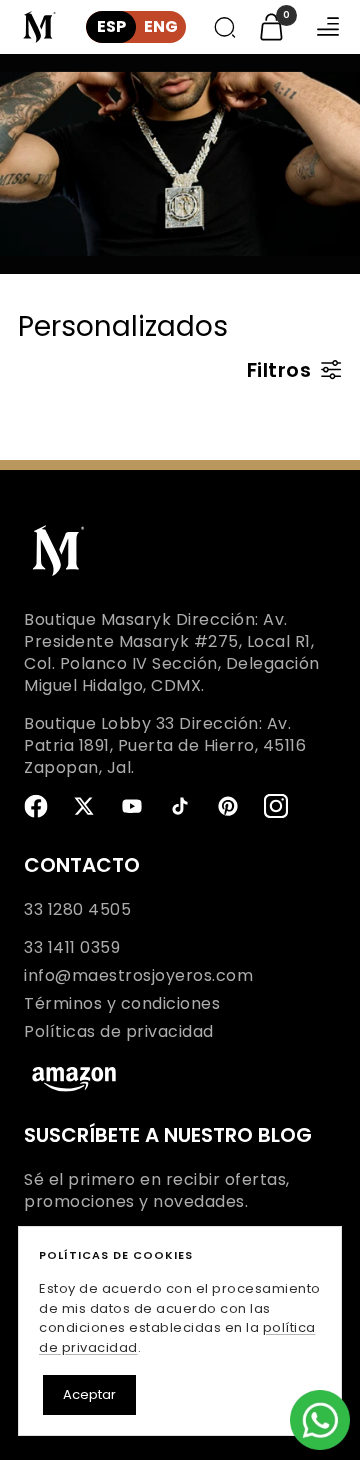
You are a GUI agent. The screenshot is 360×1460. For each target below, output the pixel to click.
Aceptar (89, 1394)
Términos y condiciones (122, 1004)
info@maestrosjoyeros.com (138, 976)
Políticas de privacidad (119, 1032)
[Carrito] (271, 27)
